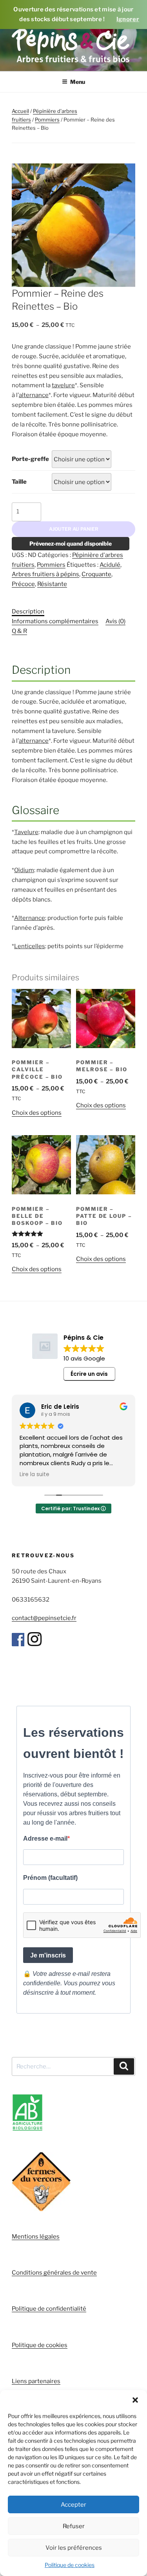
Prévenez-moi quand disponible (71, 543)
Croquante (96, 574)
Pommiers (47, 120)
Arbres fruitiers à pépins (45, 574)
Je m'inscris (48, 1955)
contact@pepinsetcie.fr (44, 1618)
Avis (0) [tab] (115, 621)
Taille (19, 482)
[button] (135, 2400)
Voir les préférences (74, 2548)
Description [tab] (28, 611)
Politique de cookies (70, 2565)
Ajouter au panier (74, 529)
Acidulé (110, 565)
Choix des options (37, 1113)
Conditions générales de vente (54, 2273)
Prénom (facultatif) (50, 1878)
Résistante (52, 584)
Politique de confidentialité (49, 2309)
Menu (78, 82)
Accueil (20, 111)
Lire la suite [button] (34, 1475)
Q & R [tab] (19, 631)
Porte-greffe (30, 459)
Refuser (74, 2526)
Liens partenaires (36, 2381)
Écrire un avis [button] (89, 1374)
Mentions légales (36, 2237)
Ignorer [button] (128, 19)
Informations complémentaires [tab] (55, 621)
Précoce (23, 584)
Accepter (73, 2505)
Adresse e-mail (45, 1839)
